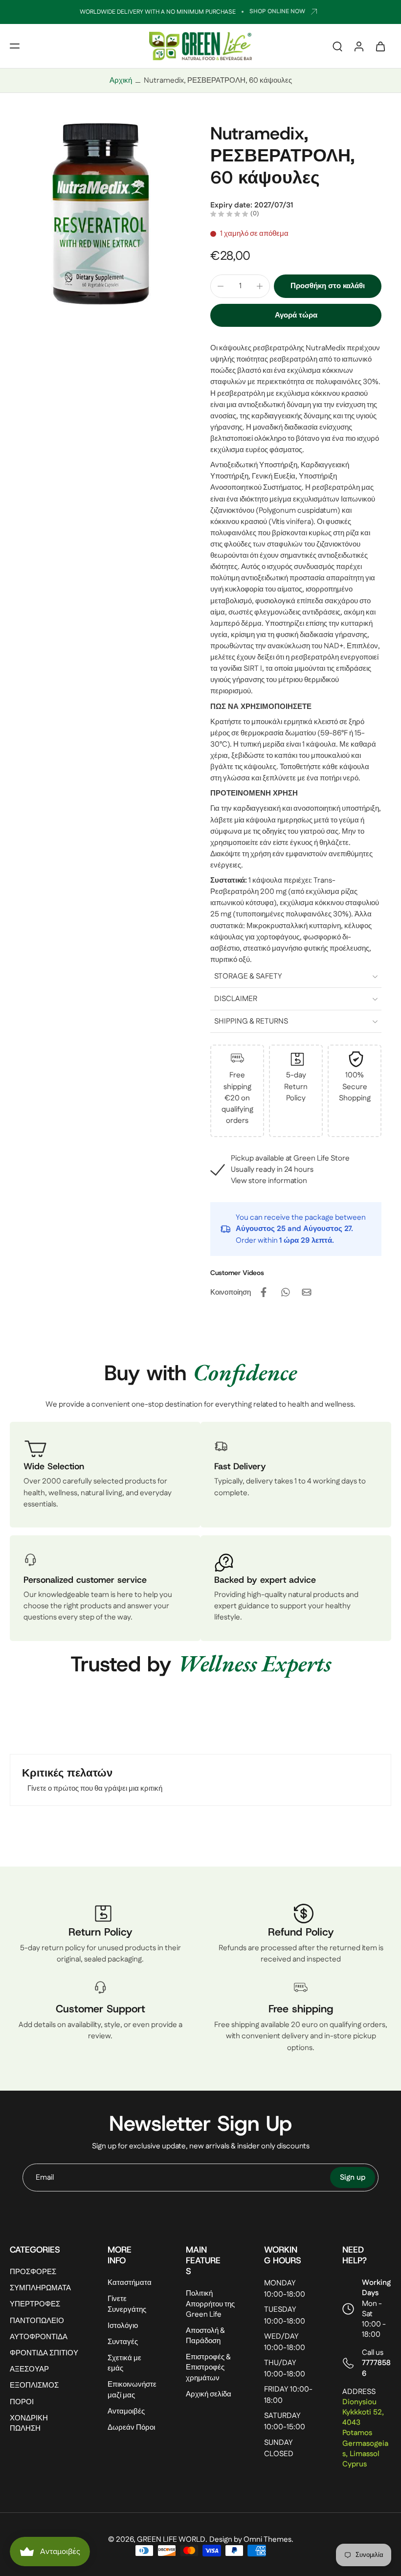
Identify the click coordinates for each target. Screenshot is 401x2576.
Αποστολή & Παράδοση (205, 2336)
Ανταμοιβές (126, 2411)
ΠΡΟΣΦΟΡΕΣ (33, 2272)
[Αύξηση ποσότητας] (260, 286)
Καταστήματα (130, 2283)
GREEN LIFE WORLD (171, 2540)
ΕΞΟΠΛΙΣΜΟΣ (34, 2385)
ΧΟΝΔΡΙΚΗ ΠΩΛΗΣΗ (29, 2423)
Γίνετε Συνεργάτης (127, 2304)
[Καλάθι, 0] (380, 46)
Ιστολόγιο (123, 2326)
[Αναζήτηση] (337, 46)
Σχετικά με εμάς (124, 2363)
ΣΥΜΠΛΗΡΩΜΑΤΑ (40, 2288)
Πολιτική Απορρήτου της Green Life (210, 2304)
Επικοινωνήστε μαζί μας (132, 2390)
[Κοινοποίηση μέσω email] (307, 1292)
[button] (15, 46)
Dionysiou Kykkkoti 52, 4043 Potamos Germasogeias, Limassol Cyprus (365, 2433)
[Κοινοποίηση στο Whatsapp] (285, 1292)
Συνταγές (123, 2342)
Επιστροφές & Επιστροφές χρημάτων (208, 2367)
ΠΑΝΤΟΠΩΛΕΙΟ (37, 2321)
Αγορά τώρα (296, 315)
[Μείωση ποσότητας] (221, 286)
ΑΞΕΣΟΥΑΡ (29, 2369)
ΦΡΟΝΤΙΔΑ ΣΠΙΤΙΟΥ (44, 2353)
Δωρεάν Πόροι (131, 2428)
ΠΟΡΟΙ (22, 2402)
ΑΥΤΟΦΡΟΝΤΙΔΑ (39, 2337)
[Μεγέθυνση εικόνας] (100, 213)
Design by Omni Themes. (251, 2540)
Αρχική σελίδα (209, 2394)
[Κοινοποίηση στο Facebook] (264, 1292)
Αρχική (121, 80)
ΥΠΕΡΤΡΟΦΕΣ (35, 2304)
